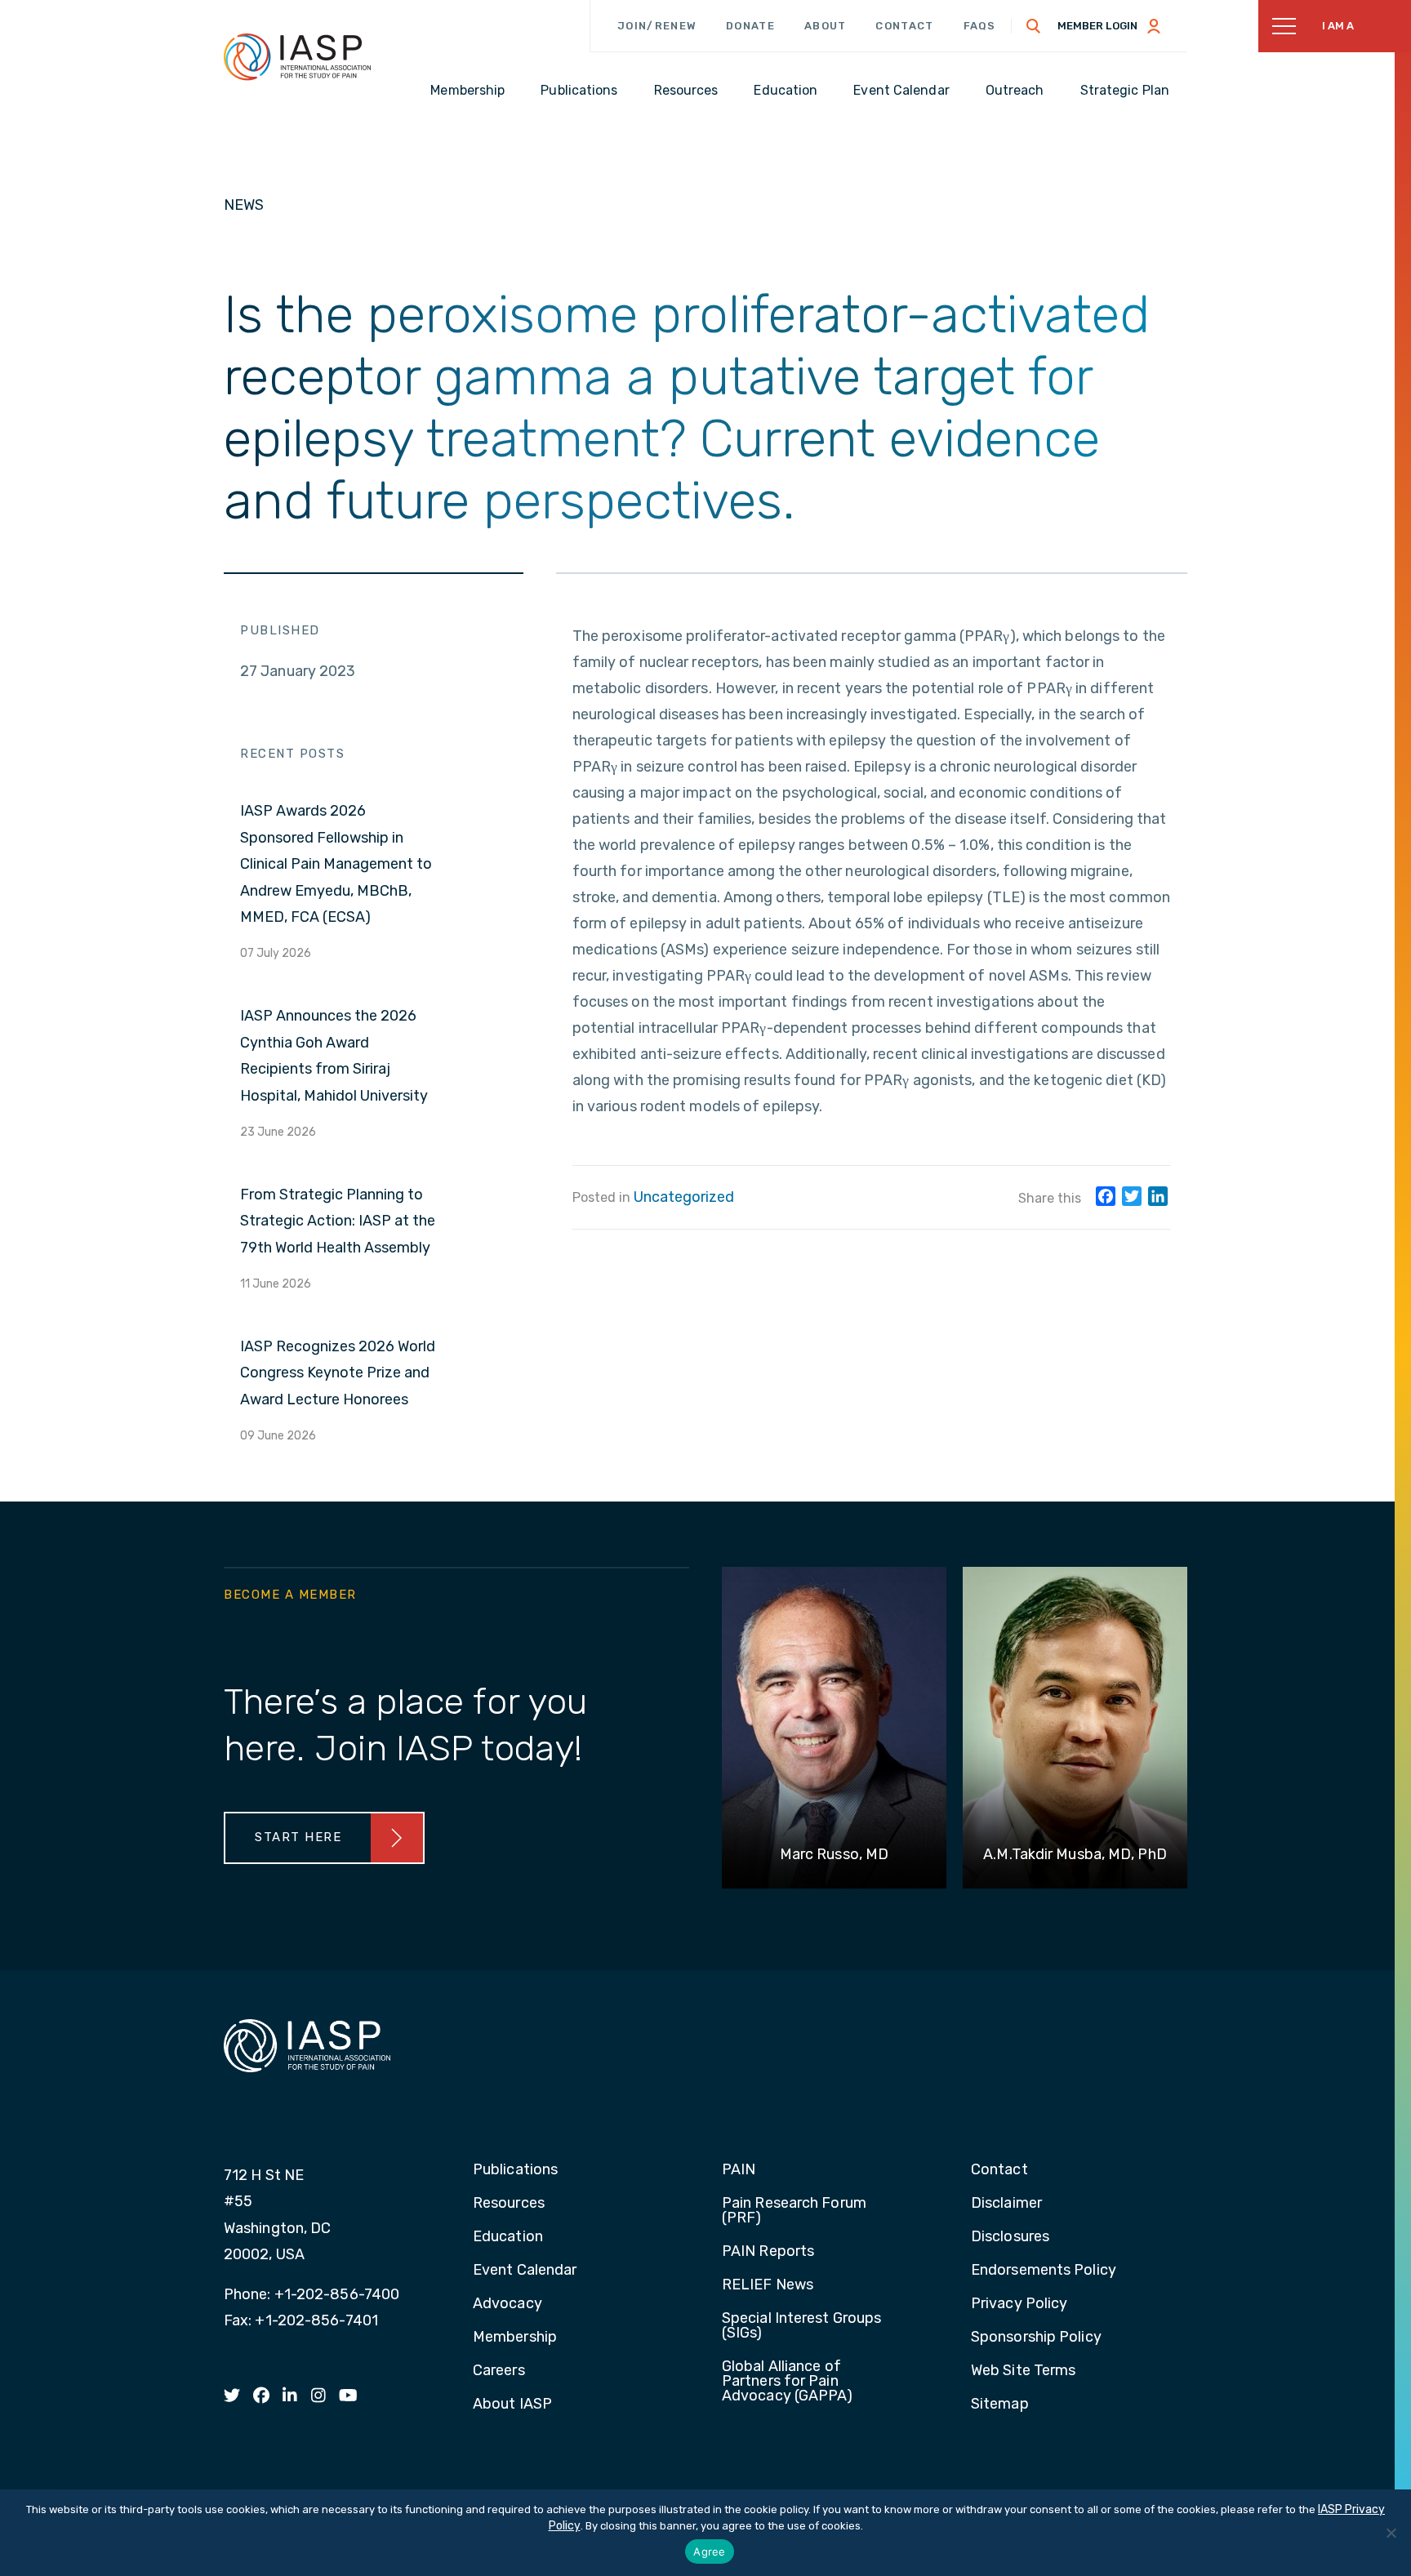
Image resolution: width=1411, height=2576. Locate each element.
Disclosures (1010, 2237)
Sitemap (1000, 2405)
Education (508, 2237)
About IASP (512, 2405)
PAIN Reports (768, 2252)
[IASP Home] (297, 56)
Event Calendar (525, 2271)
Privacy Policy (1019, 2304)
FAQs (980, 26)
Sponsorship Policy (1036, 2338)
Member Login (1097, 26)
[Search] (1034, 26)
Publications (515, 2170)
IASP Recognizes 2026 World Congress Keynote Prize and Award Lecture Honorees (338, 1373)
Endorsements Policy (1044, 2271)
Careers (499, 2371)
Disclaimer (1006, 2204)
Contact (904, 26)
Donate (750, 26)
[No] (1391, 2533)
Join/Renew (657, 26)
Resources (509, 2204)
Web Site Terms (1023, 2371)
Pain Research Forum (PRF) (794, 2211)
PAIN (739, 2170)
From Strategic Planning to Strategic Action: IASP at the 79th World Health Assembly (338, 1221)
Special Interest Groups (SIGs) (801, 2326)
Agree (709, 2552)
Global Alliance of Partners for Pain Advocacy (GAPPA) (788, 2382)
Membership (515, 2338)
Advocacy (507, 2304)
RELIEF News (768, 2285)
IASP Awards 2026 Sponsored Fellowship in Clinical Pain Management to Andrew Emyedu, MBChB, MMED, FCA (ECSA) (336, 864)
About (826, 26)
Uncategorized (684, 1197)
